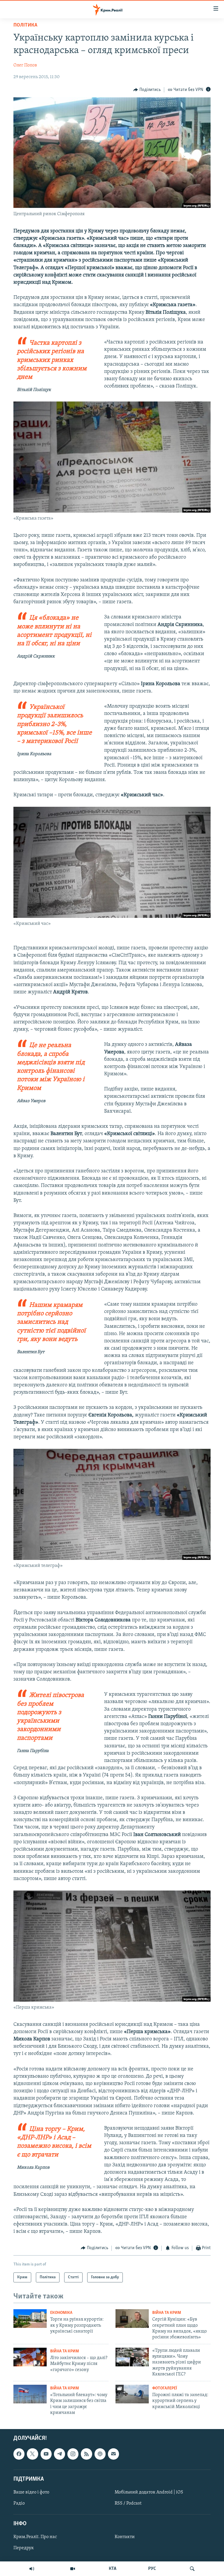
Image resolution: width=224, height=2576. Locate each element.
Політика (25, 25)
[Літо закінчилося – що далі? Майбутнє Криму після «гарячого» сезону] (30, 2357)
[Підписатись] (113, 2454)
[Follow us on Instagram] (73, 2454)
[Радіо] (32, 2569)
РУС (152, 2569)
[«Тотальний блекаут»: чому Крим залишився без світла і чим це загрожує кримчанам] (30, 2394)
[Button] (147, 90)
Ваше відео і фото (31, 2492)
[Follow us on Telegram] (60, 2454)
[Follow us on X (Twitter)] (32, 2454)
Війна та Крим (167, 2313)
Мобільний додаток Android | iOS (149, 2492)
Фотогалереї (165, 2388)
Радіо (19, 2503)
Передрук (24, 2548)
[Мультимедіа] (73, 2569)
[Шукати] (192, 2569)
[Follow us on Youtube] (46, 2454)
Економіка (61, 2313)
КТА (113, 2569)
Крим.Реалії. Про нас (35, 2537)
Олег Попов (25, 65)
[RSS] (86, 2454)
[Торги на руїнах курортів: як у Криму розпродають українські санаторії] (30, 2319)
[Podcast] (100, 2454)
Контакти (125, 2537)
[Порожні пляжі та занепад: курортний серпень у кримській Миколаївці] (132, 2394)
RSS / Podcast (128, 2503)
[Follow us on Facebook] (19, 2454)
